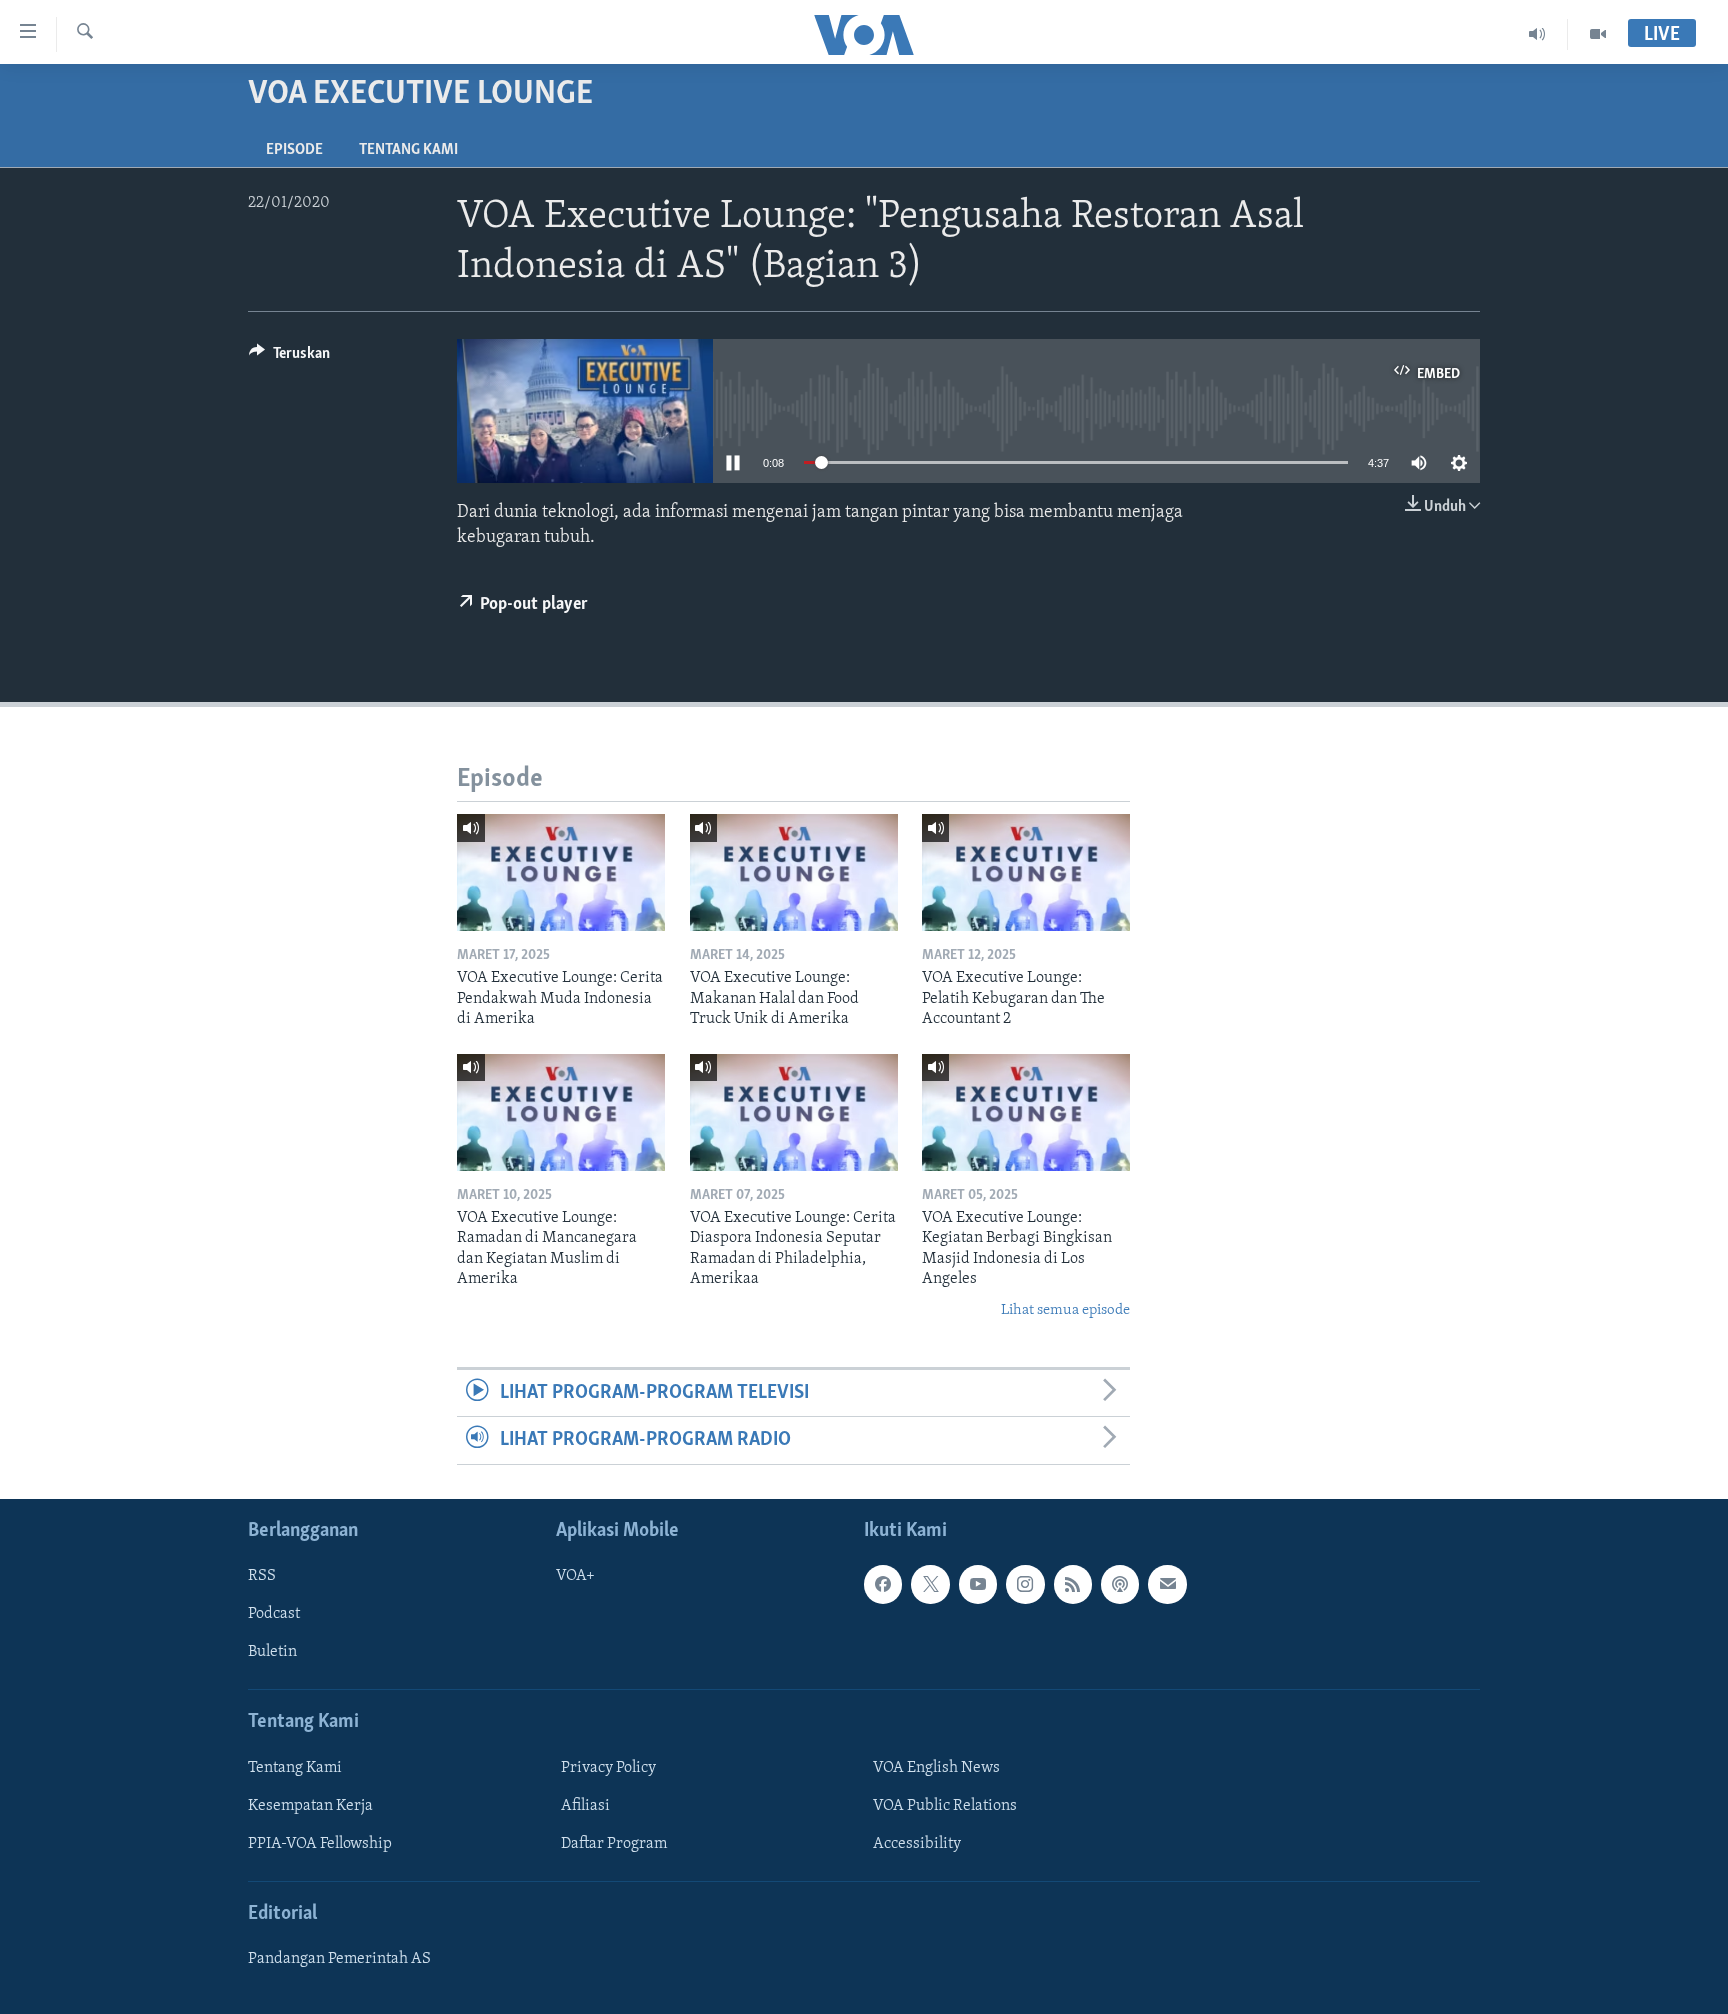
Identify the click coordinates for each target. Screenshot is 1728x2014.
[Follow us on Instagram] (1025, 1584)
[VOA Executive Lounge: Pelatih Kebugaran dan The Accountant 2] (1026, 872)
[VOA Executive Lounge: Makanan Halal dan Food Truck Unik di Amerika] (794, 872)
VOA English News (936, 1767)
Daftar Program (614, 1844)
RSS (262, 1576)
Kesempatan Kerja (310, 1806)
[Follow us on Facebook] (883, 1584)
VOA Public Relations (945, 1806)
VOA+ (575, 1576)
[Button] (289, 358)
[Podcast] (1120, 1584)
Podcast (274, 1614)
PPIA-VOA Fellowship (320, 1844)
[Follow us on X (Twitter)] (930, 1584)
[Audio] (1537, 34)
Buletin (272, 1652)
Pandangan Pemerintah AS (339, 1959)
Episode (294, 150)
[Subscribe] (1167, 1584)
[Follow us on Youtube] (978, 1584)
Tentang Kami (408, 150)
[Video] (1598, 34)
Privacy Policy (608, 1767)
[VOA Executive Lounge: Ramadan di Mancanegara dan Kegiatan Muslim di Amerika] (561, 1112)
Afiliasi (585, 1806)
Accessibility (917, 1844)
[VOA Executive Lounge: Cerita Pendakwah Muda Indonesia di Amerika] (561, 872)
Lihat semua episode (1065, 1310)
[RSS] (1073, 1584)
